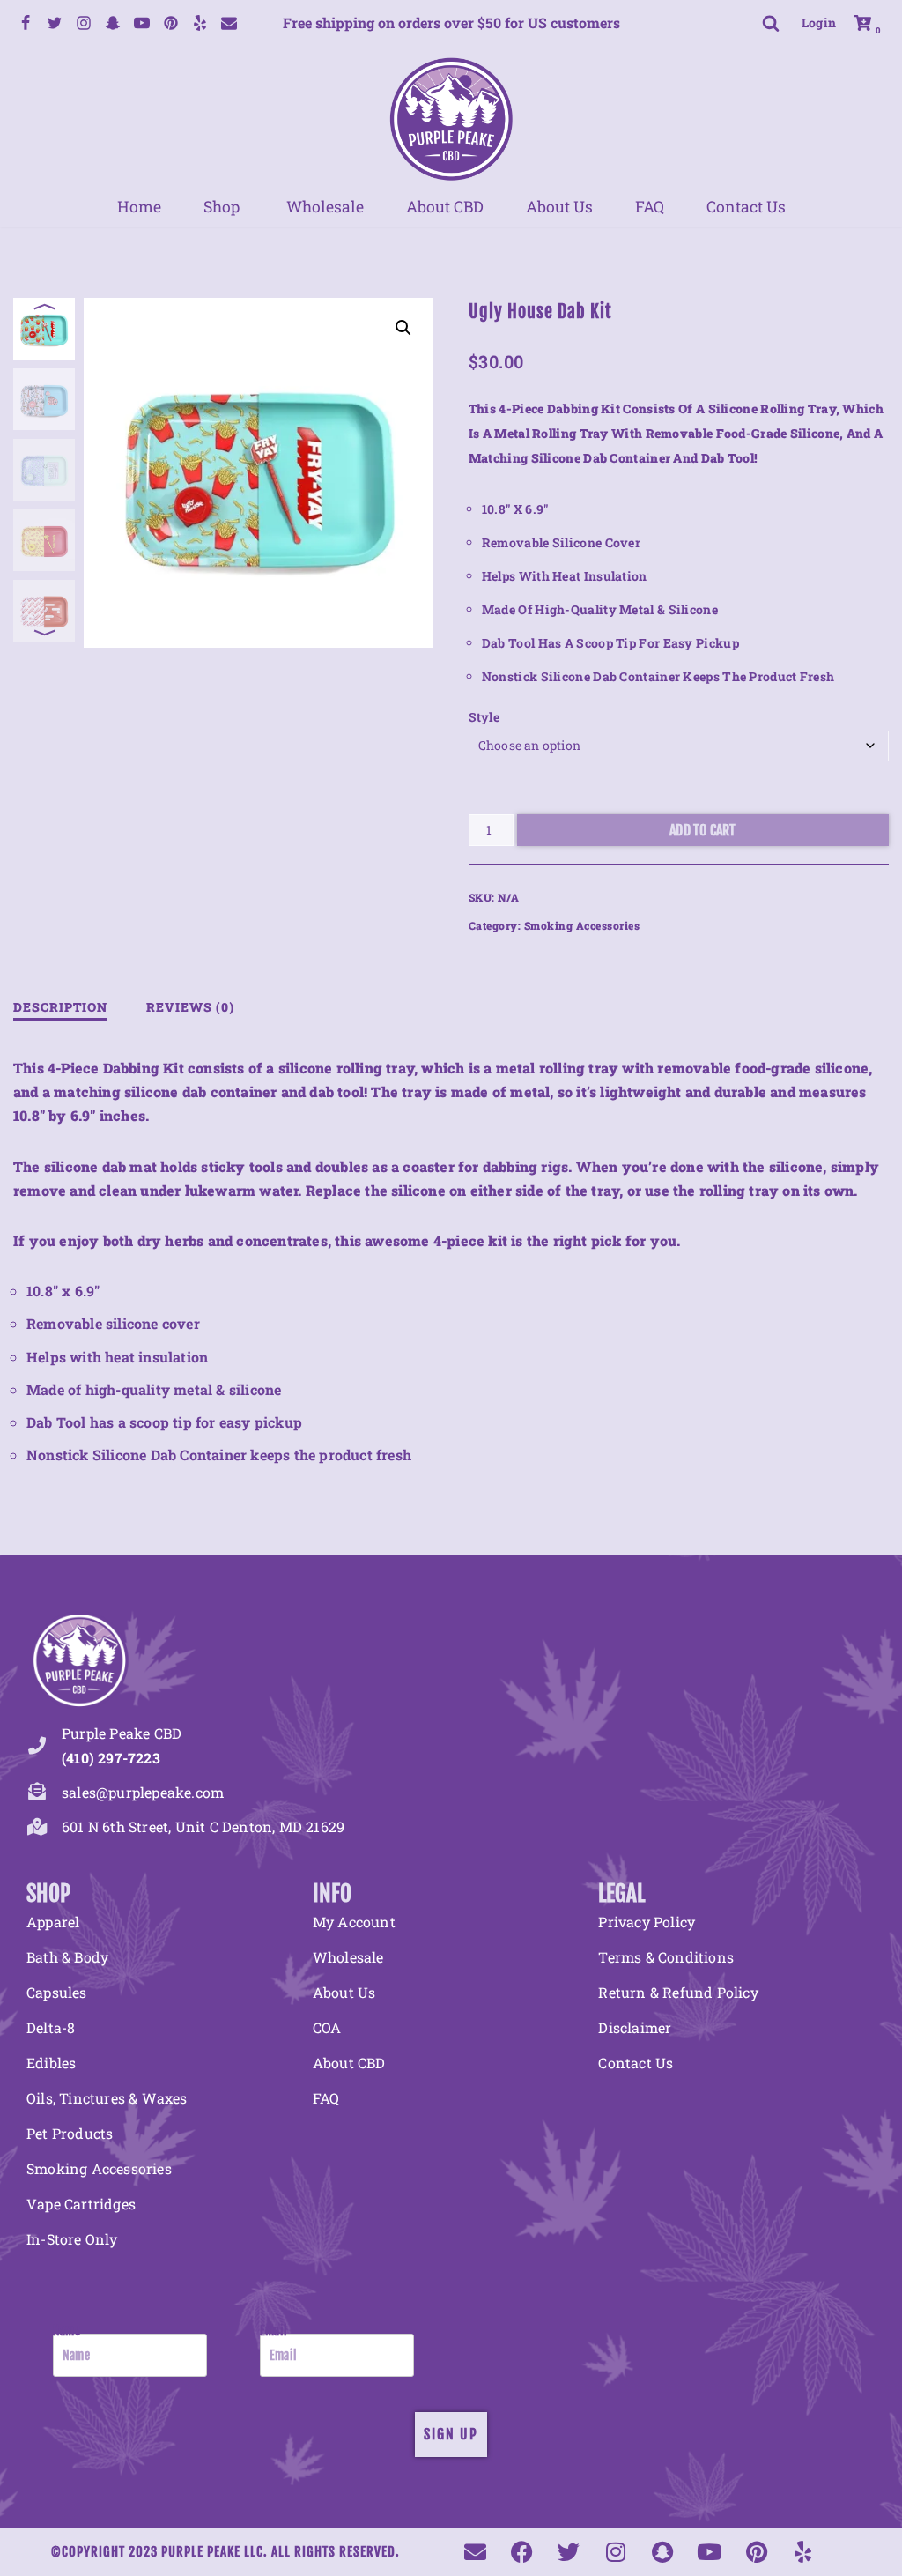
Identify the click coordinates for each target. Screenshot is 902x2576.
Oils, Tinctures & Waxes (107, 2098)
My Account (354, 1922)
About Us (559, 207)
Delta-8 (51, 2027)
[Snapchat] (113, 23)
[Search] (771, 23)
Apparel (53, 1922)
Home (139, 207)
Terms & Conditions (666, 1957)
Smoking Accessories (582, 925)
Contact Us (746, 207)
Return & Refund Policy (678, 1992)
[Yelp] (200, 23)
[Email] (229, 23)
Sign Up (451, 2434)
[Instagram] (84, 23)
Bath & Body (67, 1957)
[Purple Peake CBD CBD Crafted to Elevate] (451, 119)
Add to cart (702, 830)
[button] (403, 328)
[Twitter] (55, 23)
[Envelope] (475, 2552)
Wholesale (325, 207)
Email (274, 2331)
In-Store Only (72, 2239)
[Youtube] (142, 23)
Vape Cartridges (81, 2204)
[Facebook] (26, 23)
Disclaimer (635, 2027)
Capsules (57, 1992)
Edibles (51, 2063)
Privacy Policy (647, 1922)
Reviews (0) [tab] (190, 1007)
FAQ (650, 207)
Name (67, 2331)
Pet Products (70, 2133)
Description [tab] (60, 1007)
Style (484, 717)
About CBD (445, 207)
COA (327, 2027)
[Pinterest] (171, 23)
